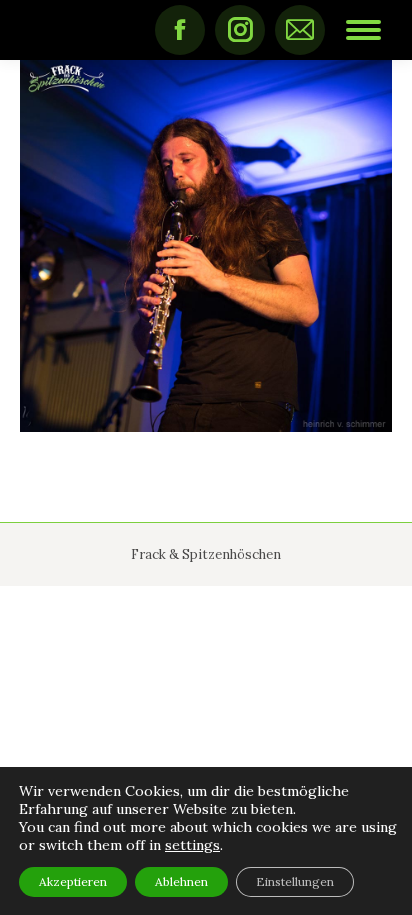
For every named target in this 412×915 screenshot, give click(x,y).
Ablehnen (181, 881)
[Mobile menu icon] (363, 30)
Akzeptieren (73, 881)
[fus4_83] (206, 246)
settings (192, 845)
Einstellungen (295, 881)
